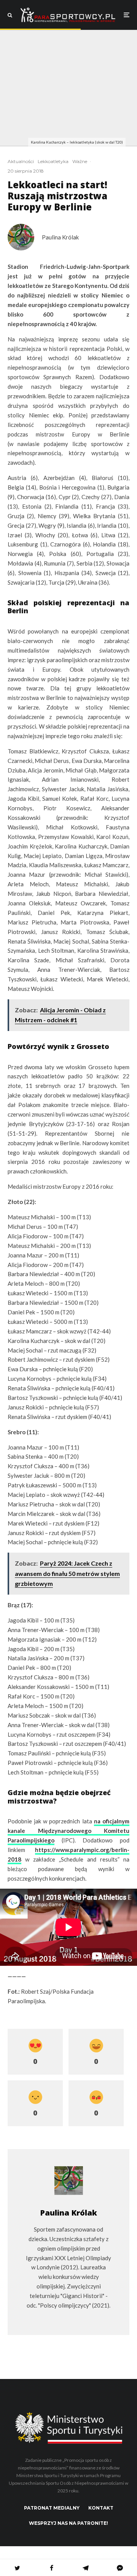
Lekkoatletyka (53, 161)
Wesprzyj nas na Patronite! (68, 2523)
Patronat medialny (52, 2508)
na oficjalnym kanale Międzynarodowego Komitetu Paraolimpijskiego (68, 1831)
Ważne (80, 161)
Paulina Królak (60, 237)
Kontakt (101, 2508)
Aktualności (21, 161)
